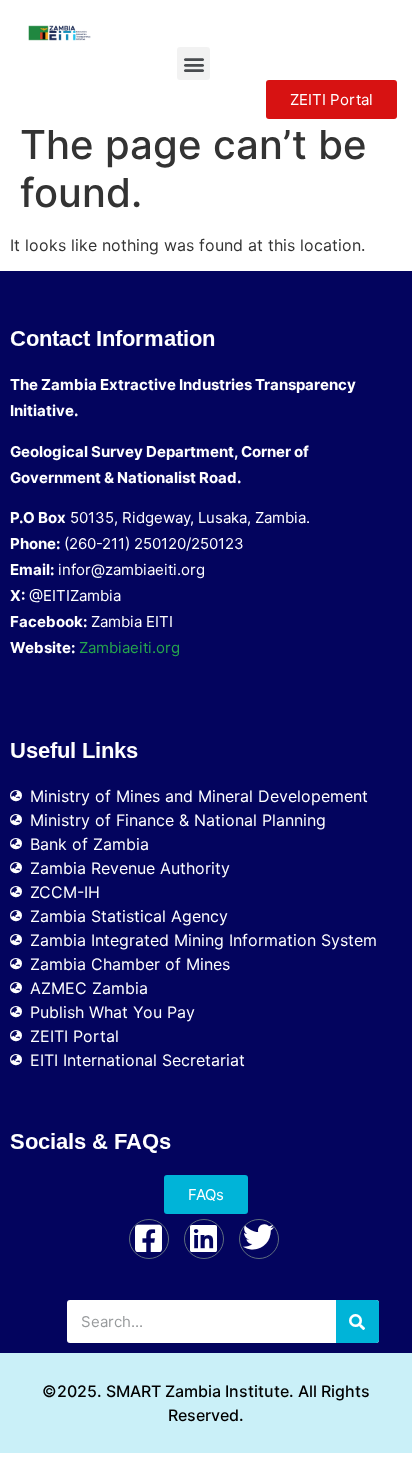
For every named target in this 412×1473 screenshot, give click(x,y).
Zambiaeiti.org (129, 647)
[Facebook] (149, 1239)
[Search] (357, 1321)
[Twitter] (259, 1239)
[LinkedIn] (204, 1239)
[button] (193, 63)
